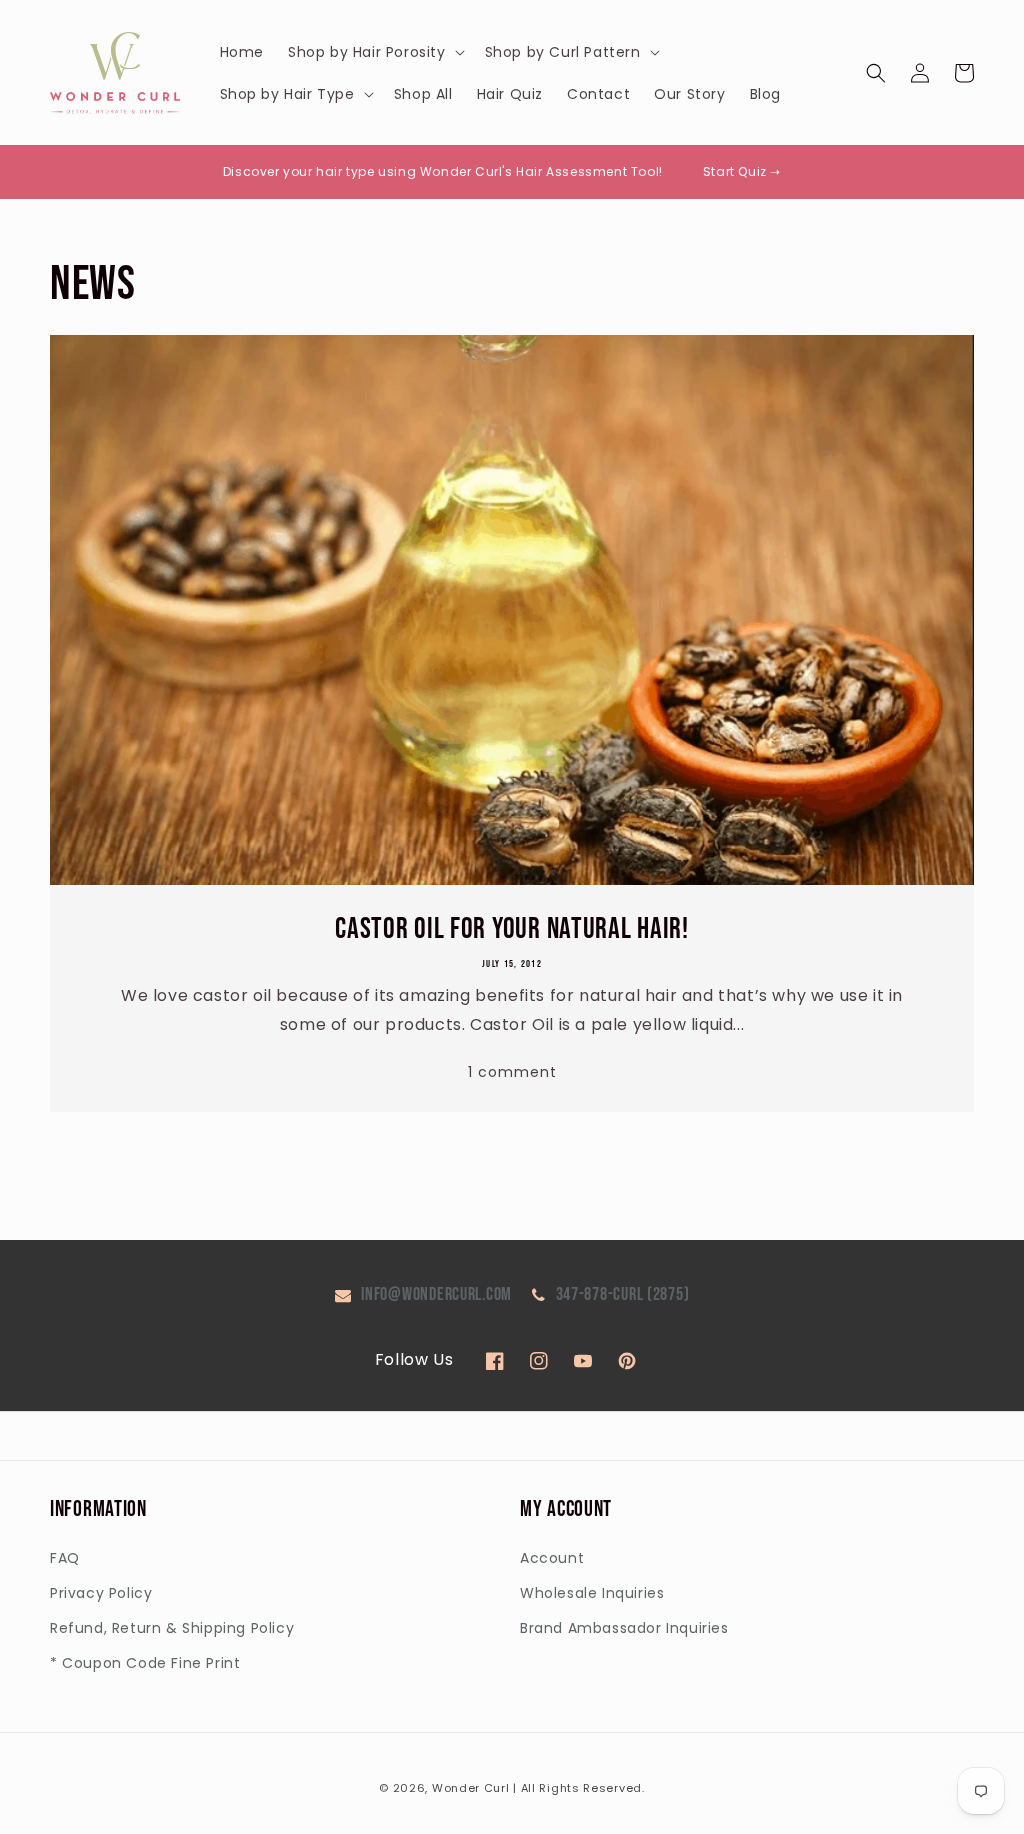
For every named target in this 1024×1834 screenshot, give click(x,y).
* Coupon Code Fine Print (145, 1663)
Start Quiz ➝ (742, 171)
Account (552, 1558)
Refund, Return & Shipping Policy (172, 1628)
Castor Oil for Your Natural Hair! (512, 929)
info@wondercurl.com (436, 1294)
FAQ (65, 1558)
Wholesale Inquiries (592, 1593)
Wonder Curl (471, 1788)
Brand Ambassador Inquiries (624, 1628)
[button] (374, 52)
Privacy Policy (101, 1593)
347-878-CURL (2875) (623, 1294)
